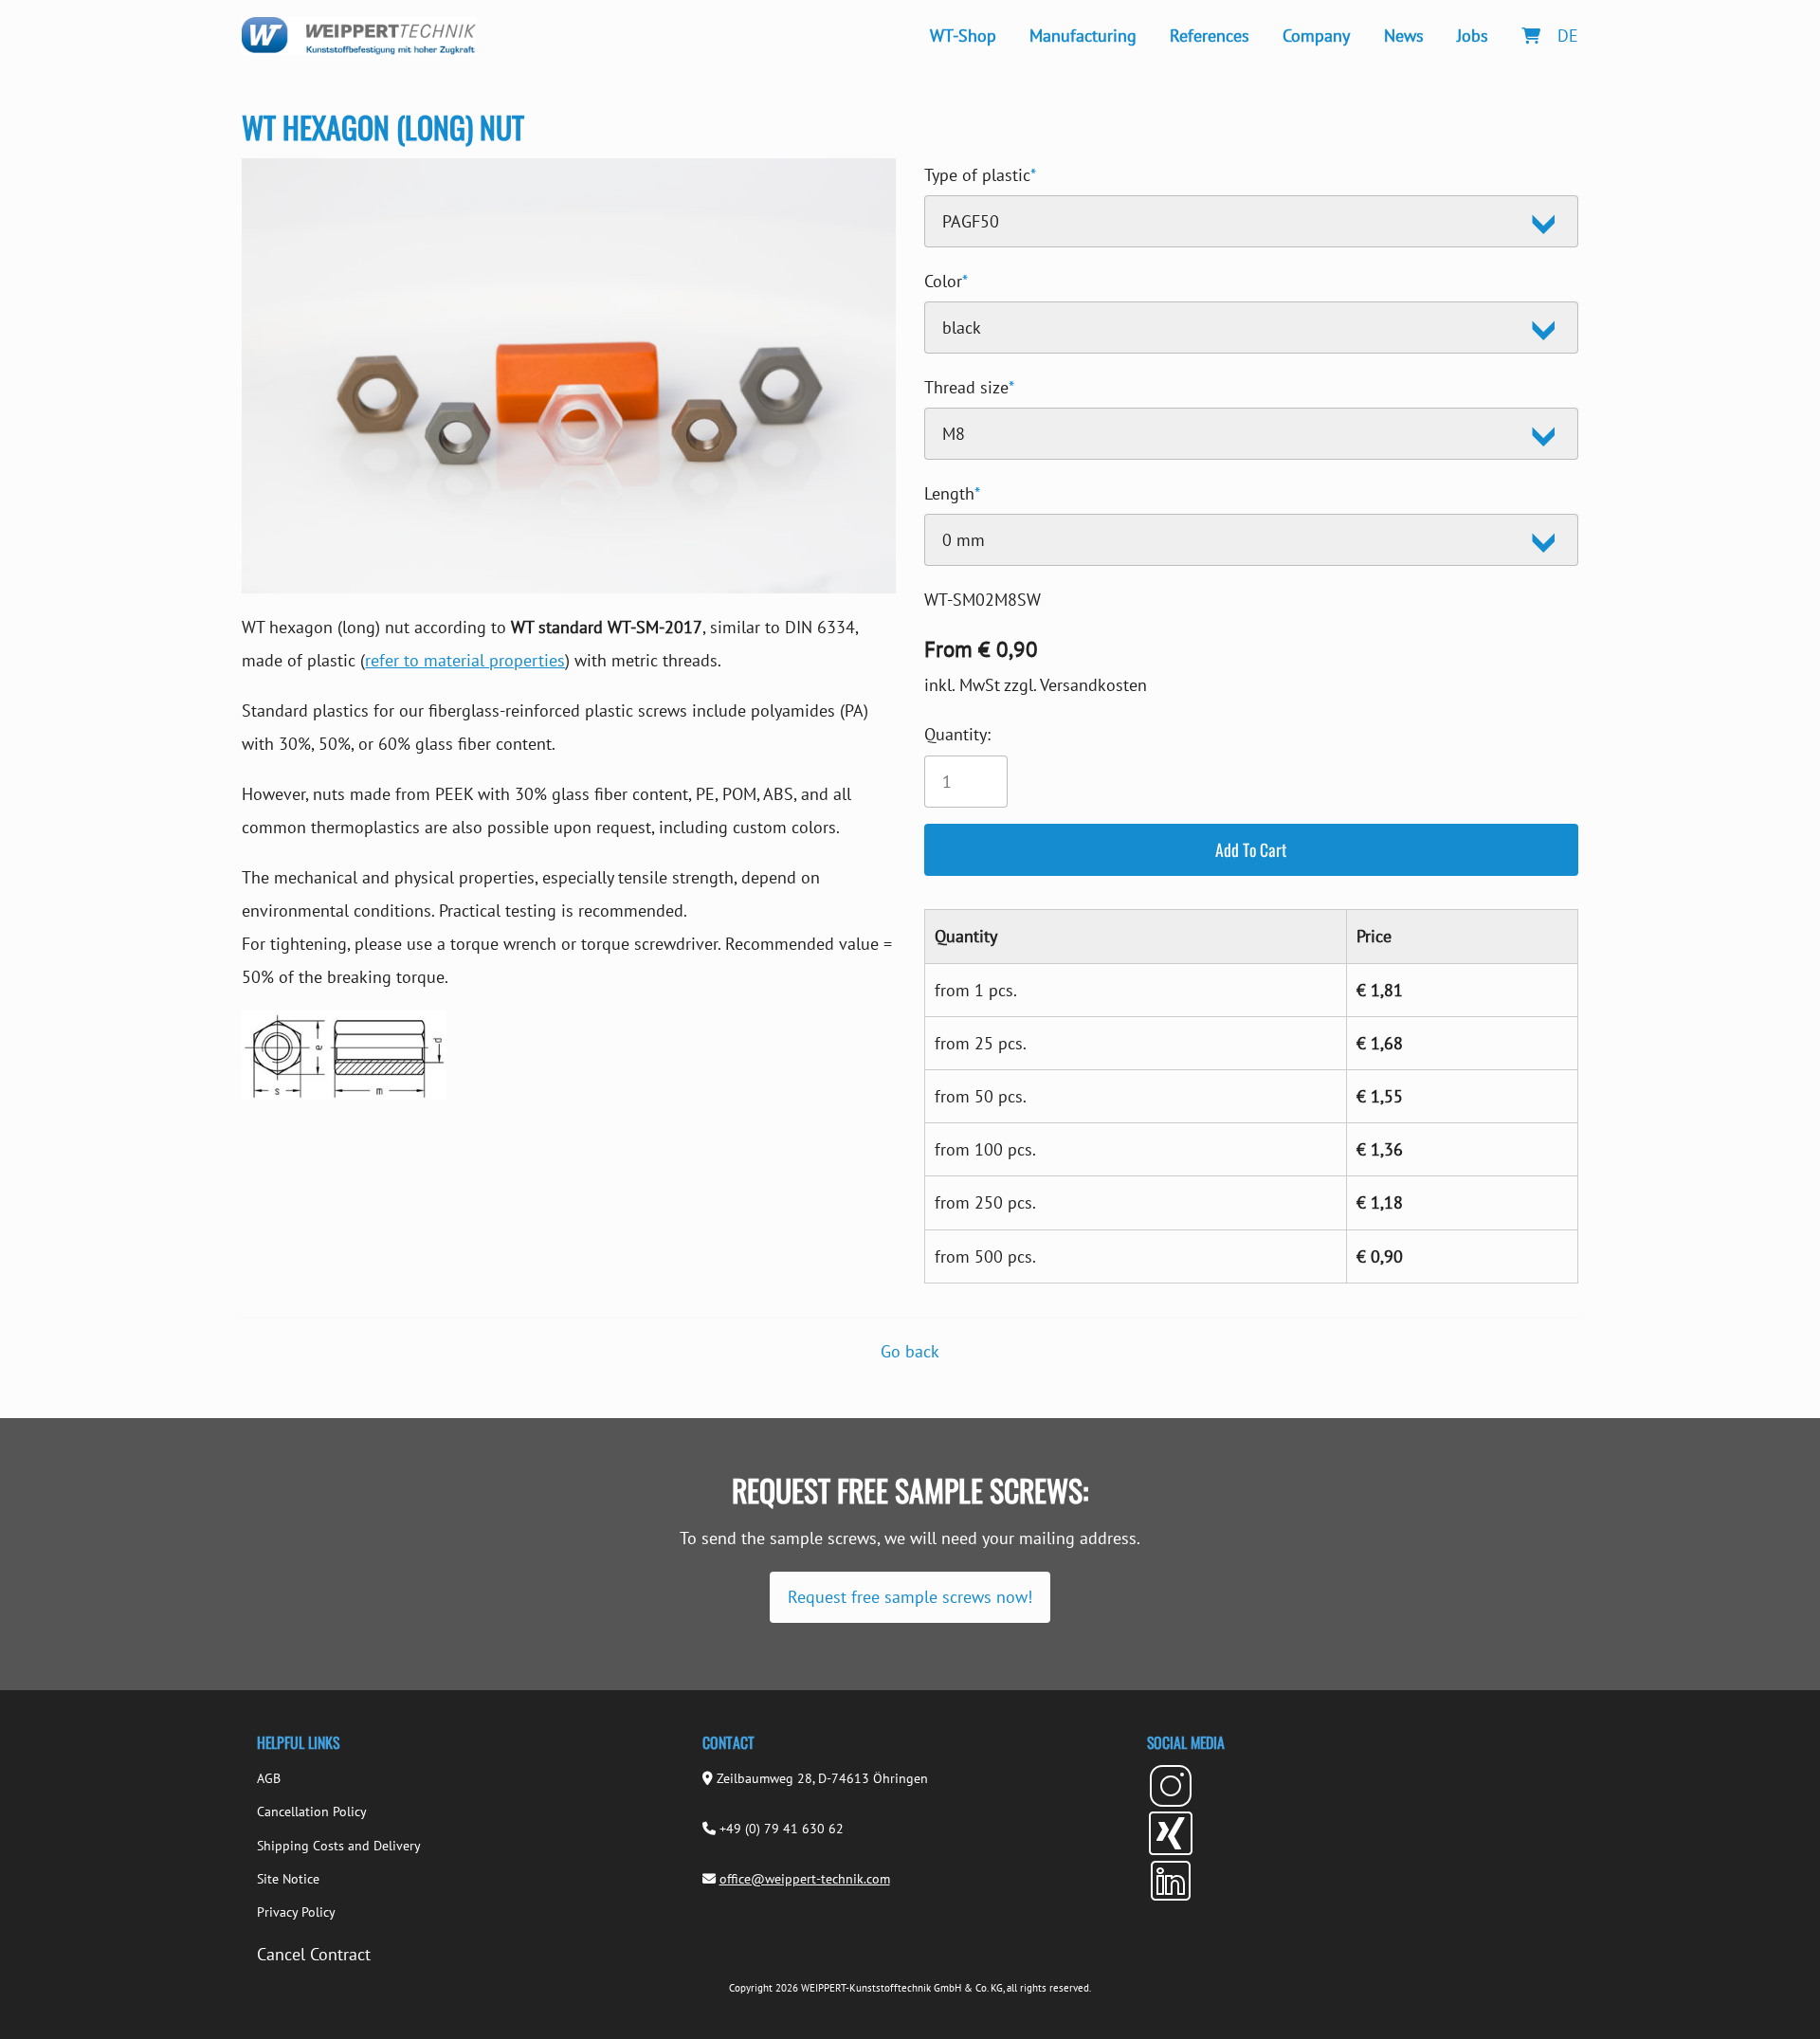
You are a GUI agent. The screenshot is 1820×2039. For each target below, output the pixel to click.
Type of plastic (980, 172)
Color (946, 278)
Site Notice (288, 1879)
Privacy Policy (296, 1912)
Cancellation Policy (312, 1811)
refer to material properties (465, 660)
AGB (269, 1778)
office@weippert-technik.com (805, 1879)
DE (1568, 36)
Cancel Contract (314, 1954)
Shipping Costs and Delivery (339, 1846)
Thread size (969, 384)
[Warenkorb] (1530, 36)
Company (1316, 36)
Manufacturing (1083, 36)
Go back (910, 1351)
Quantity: (957, 734)
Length (952, 491)
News (1404, 36)
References (1210, 36)
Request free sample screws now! (910, 1597)
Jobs (1473, 36)
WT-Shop (963, 36)
